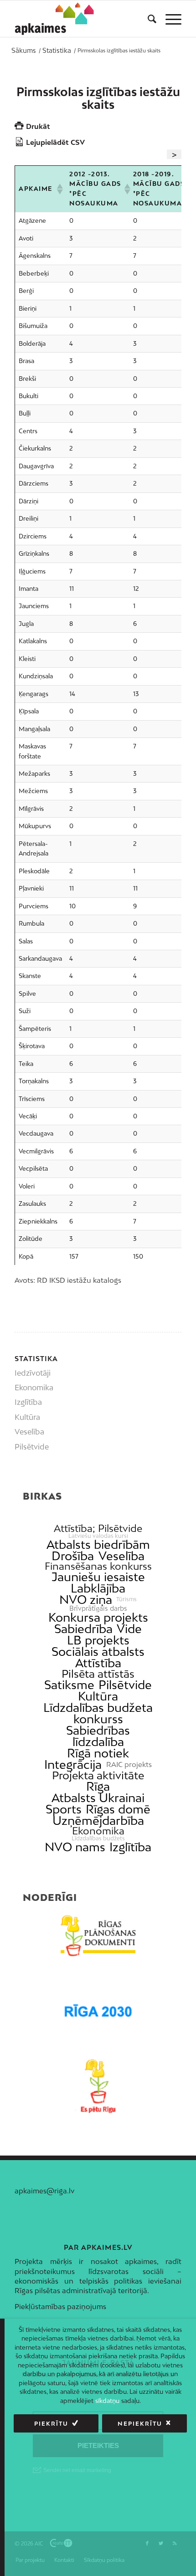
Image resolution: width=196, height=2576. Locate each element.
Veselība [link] (121, 1556)
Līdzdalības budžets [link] (98, 1839)
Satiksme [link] (69, 1685)
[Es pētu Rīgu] (98, 2086)
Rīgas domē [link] (118, 1809)
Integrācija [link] (73, 1764)
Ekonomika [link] (98, 1831)
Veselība (29, 1432)
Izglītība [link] (130, 1847)
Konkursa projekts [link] (98, 1617)
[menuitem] (147, 19)
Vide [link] (129, 1629)
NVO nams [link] (75, 1847)
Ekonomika (34, 1388)
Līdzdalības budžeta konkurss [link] (98, 1713)
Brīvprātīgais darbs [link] (98, 1608)
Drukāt (38, 126)
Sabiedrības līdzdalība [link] (98, 1736)
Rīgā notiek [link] (98, 1753)
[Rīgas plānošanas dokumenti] (98, 1936)
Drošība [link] (73, 1556)
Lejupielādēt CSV (55, 142)
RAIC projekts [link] (129, 1764)
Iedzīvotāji (33, 1373)
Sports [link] (64, 1809)
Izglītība (28, 1402)
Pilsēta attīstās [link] (98, 1674)
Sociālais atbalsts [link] (98, 1652)
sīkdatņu (107, 2401)
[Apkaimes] (56, 19)
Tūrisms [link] (126, 1599)
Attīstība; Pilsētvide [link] (98, 1529)
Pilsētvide (32, 1447)
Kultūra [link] (98, 1696)
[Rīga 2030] (98, 2011)
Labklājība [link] (98, 1588)
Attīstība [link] (98, 1663)
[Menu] (169, 19)
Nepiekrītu (140, 2424)
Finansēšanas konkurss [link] (98, 1566)
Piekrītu (51, 2424)
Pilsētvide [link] (125, 1685)
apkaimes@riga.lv (44, 2191)
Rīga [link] (98, 1786)
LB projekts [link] (98, 1640)
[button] (59, 189)
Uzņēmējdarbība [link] (98, 1821)
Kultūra (27, 1417)
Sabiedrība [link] (83, 1629)
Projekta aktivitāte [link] (98, 1775)
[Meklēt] (147, 19)
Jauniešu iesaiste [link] (98, 1577)
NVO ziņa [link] (86, 1600)
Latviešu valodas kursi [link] (98, 1536)
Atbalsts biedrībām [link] (98, 1544)
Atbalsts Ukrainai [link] (98, 1798)
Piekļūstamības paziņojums (60, 2306)
